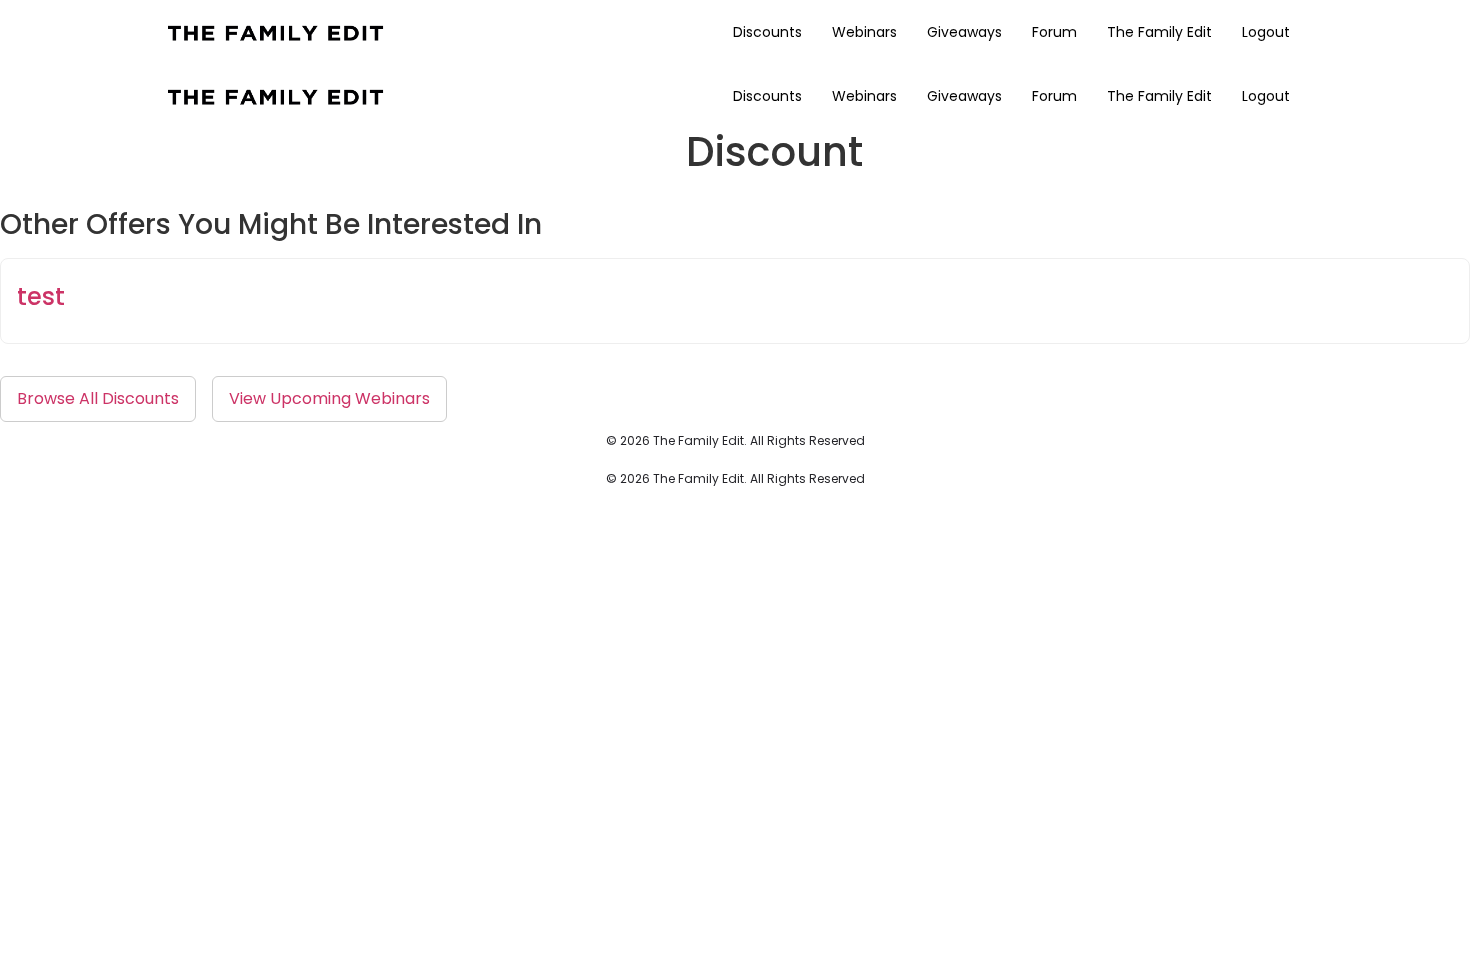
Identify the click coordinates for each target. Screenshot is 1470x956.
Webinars (864, 32)
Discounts (767, 32)
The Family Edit (1159, 32)
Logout (1266, 32)
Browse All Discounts (98, 398)
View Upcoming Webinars (329, 398)
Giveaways (964, 32)
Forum (1054, 32)
